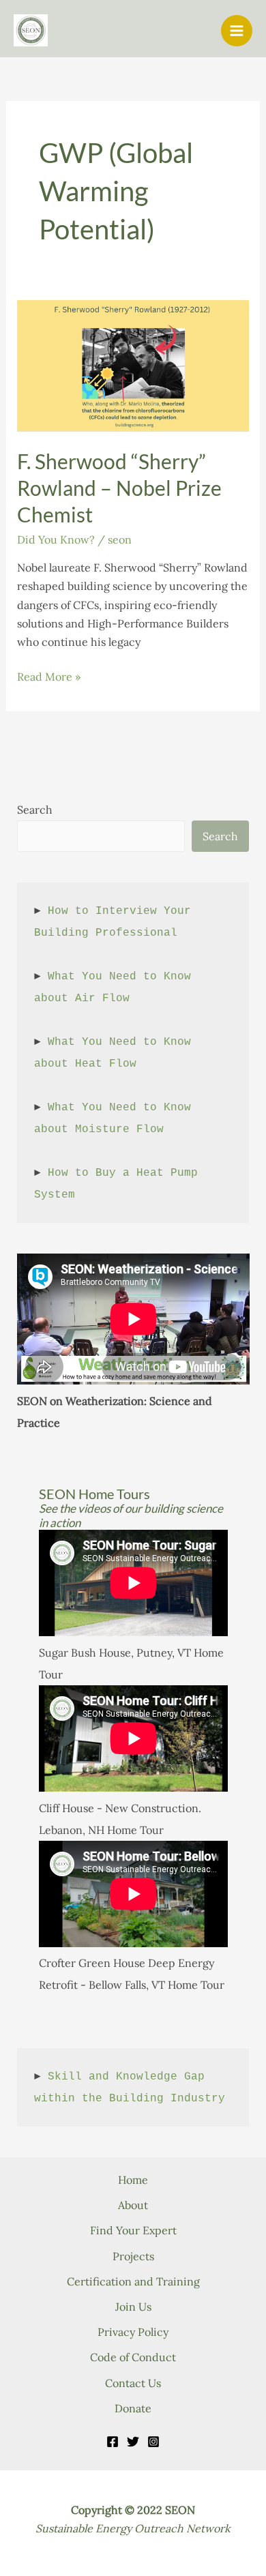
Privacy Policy (133, 2332)
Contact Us (133, 2383)
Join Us (133, 2307)
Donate (133, 2408)
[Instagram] (153, 2442)
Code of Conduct (133, 2357)
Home (133, 2180)
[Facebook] (113, 2442)
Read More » (49, 678)
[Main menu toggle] (237, 31)
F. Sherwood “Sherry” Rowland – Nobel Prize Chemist (119, 488)
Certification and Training (133, 2281)
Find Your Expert (133, 2230)
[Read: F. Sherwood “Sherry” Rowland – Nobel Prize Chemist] (133, 365)
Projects (133, 2256)
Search (35, 810)
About (133, 2205)
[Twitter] (133, 2442)
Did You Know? (56, 539)
